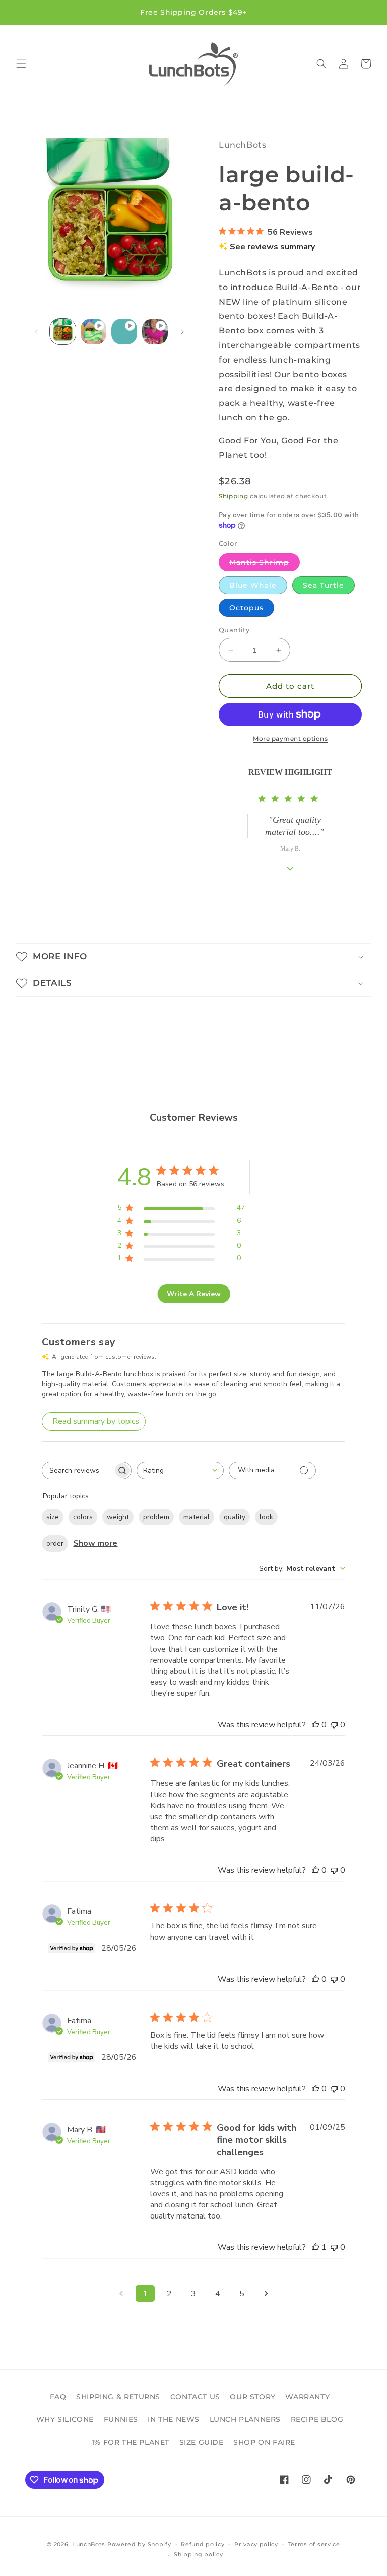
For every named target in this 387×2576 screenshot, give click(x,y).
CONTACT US (195, 2397)
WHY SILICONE (65, 2419)
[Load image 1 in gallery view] (63, 332)
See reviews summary (272, 247)
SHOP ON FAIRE (264, 2442)
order (55, 1544)
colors (83, 1517)
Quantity (234, 630)
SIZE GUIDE (202, 2442)
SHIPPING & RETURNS (118, 2397)
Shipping (234, 496)
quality (235, 1517)
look (266, 1517)
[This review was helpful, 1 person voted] (315, 2247)
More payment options (290, 738)
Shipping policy (199, 2554)
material (197, 1517)
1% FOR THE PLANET (131, 2442)
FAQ (58, 2397)
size (53, 1517)
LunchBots (89, 2544)
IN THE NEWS (174, 2419)
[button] (21, 64)
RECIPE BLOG (317, 2419)
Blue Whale (253, 585)
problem (156, 1517)
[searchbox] (78, 1471)
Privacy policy (256, 2544)
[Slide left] (36, 332)
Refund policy (203, 2544)
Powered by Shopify (139, 2544)
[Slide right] (182, 332)
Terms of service (314, 2544)
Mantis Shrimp (265, 564)
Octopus (246, 608)
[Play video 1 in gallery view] (93, 332)
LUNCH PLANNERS (245, 2419)
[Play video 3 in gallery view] (155, 332)
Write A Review (194, 1294)
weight (118, 1517)
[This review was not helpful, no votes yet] (334, 1725)
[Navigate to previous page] (121, 2294)
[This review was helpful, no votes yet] (315, 1725)
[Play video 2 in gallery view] (124, 332)
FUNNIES (121, 2419)
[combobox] (180, 1471)
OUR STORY (252, 2397)
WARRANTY (307, 2397)
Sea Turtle (324, 585)
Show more (95, 1543)
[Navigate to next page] (266, 2294)
